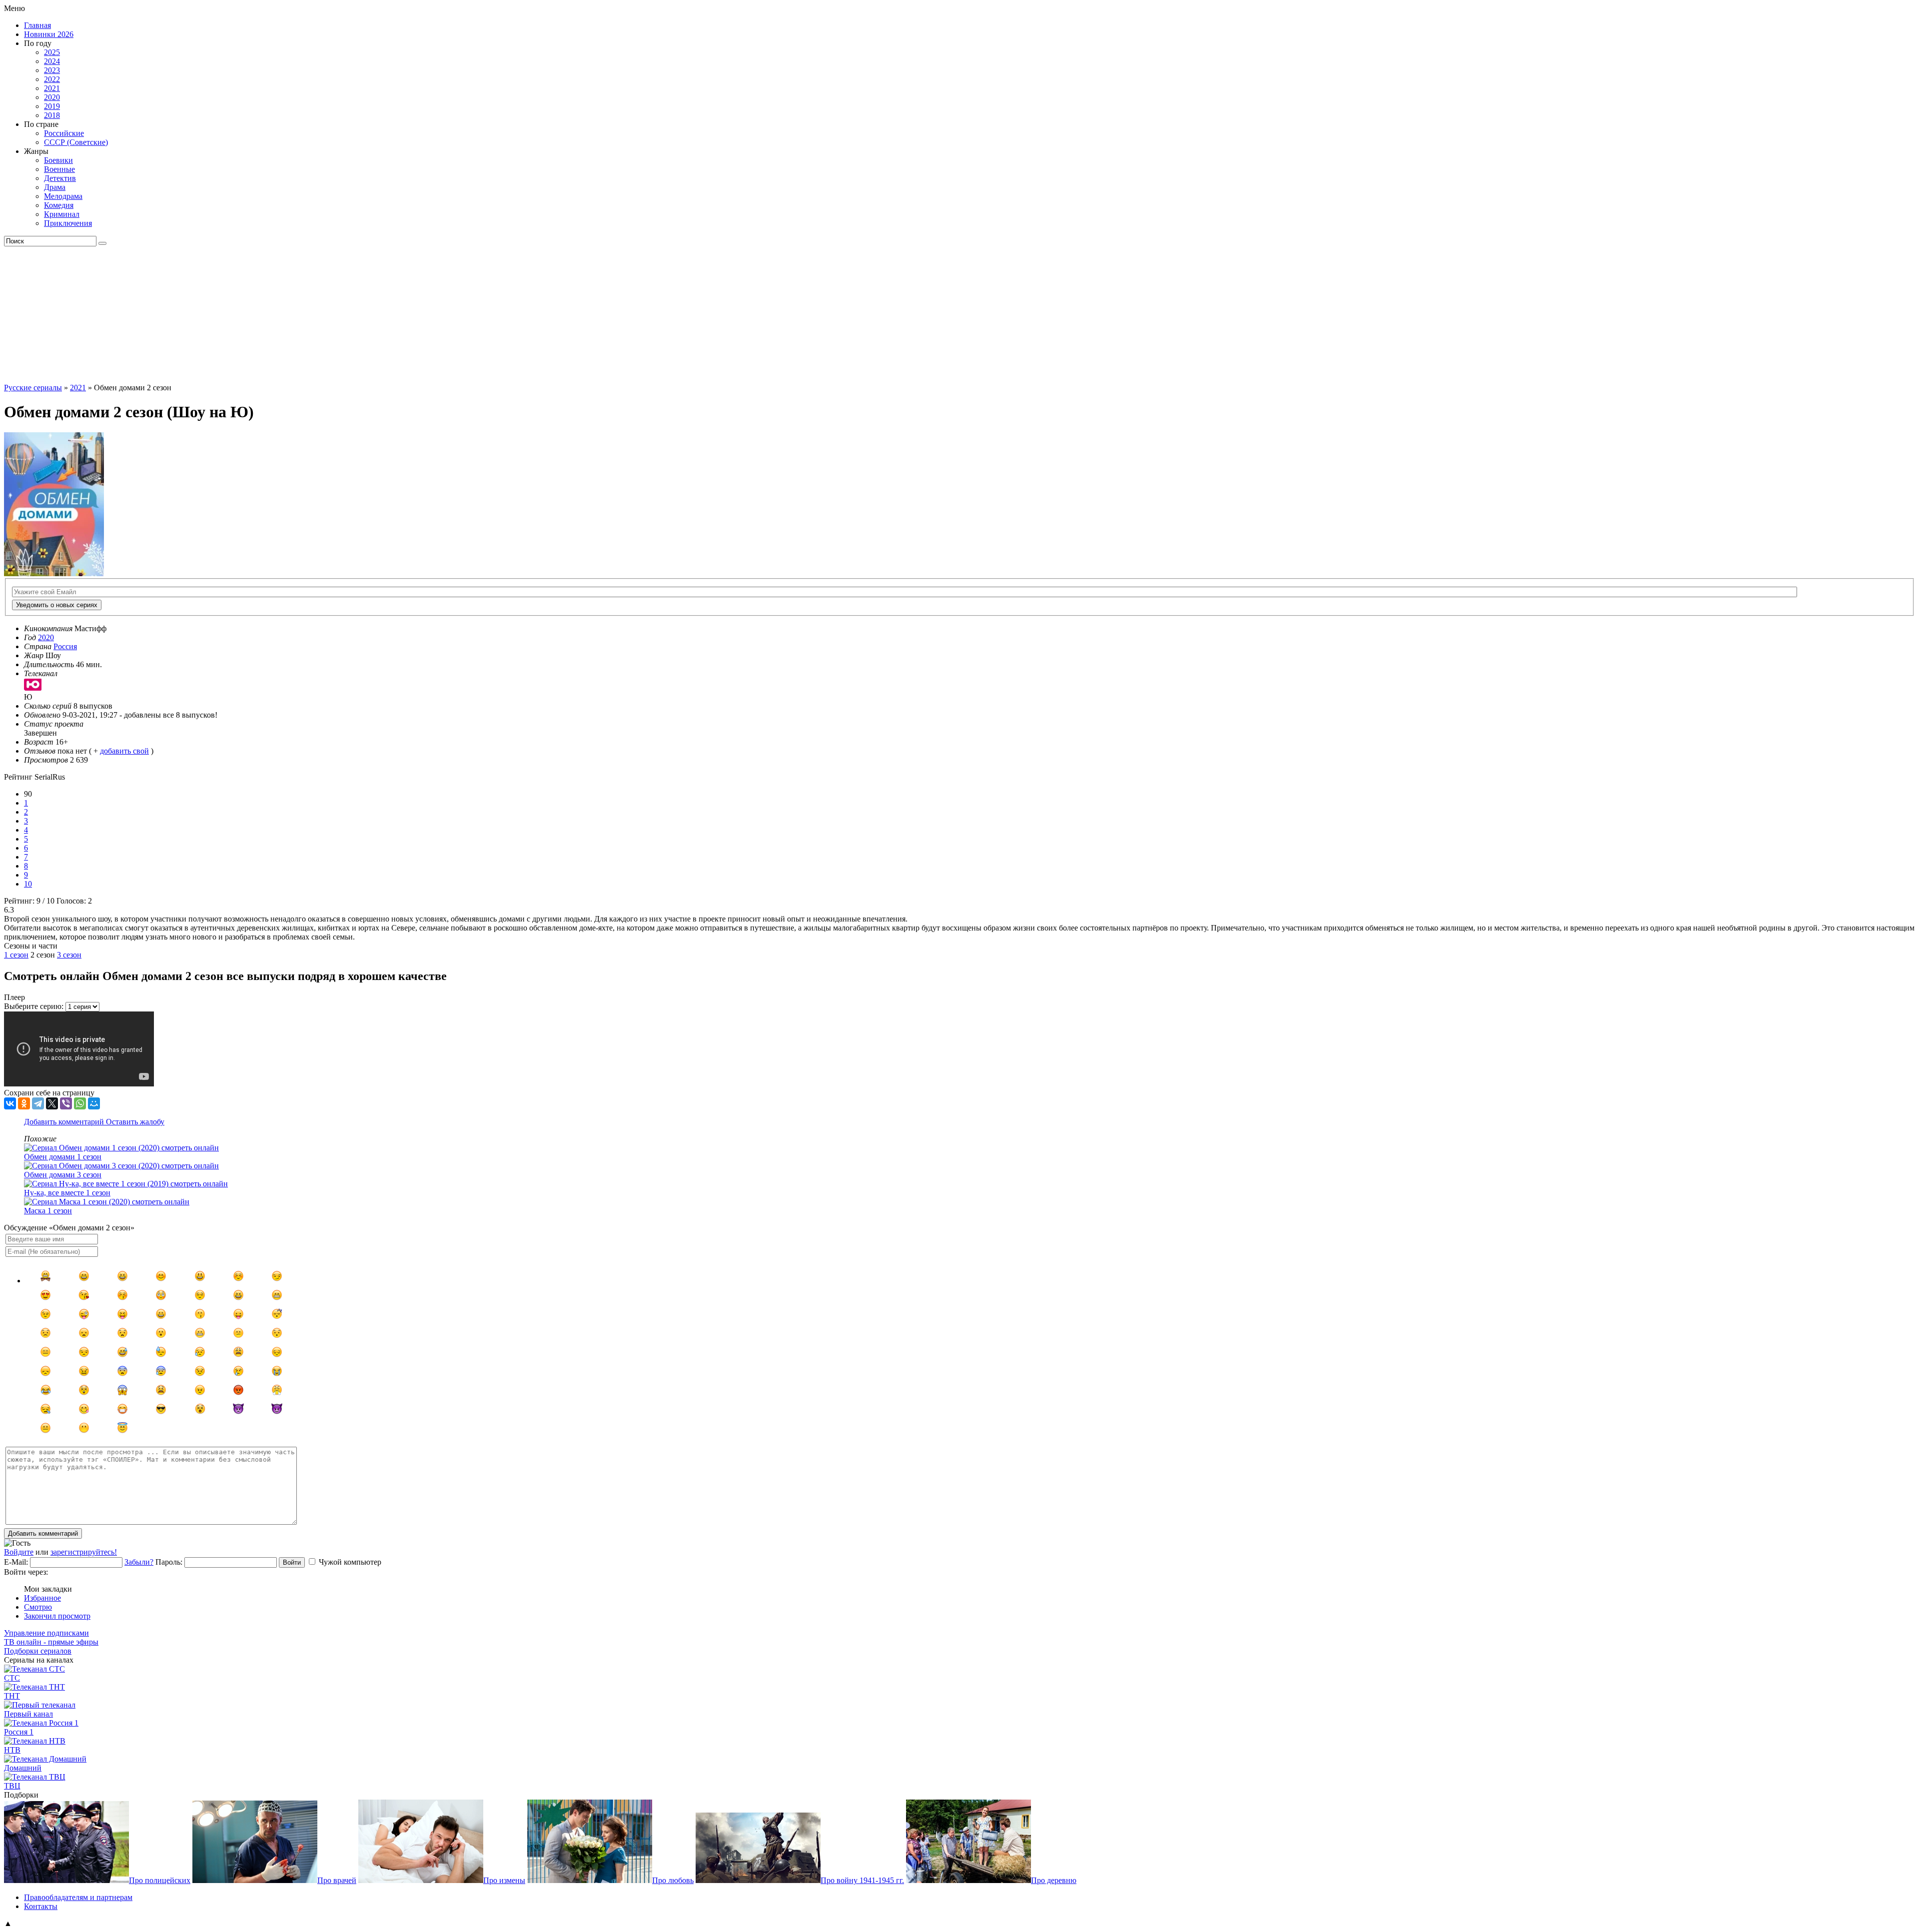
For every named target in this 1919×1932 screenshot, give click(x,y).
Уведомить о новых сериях (57, 605)
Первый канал (28, 1714)
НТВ (12, 1750)
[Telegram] (38, 1103)
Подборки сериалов (38, 1651)
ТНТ (12, 1696)
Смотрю (38, 1607)
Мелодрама (63, 196)
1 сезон (16, 955)
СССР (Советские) (76, 142)
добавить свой (124, 751)
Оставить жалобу (135, 1122)
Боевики (58, 160)
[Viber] (66, 1103)
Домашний (23, 1768)
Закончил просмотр (57, 1616)
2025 (52, 52)
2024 (52, 61)
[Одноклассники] (24, 1103)
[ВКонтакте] (10, 1103)
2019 (52, 106)
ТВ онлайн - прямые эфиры (51, 1642)
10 (28, 884)
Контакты (41, 1906)
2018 (52, 115)
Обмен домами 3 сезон (63, 1175)
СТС (12, 1678)
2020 (52, 97)
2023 (52, 70)
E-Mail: (16, 1562)
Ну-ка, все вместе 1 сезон (67, 1193)
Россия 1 (19, 1732)
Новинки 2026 (49, 34)
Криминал (62, 214)
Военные (59, 169)
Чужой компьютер (350, 1562)
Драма (55, 187)
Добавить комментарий (65, 1122)
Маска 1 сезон (48, 1211)
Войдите (19, 1552)
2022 (52, 79)
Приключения (68, 223)
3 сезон (69, 955)
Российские (64, 133)
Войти (292, 1562)
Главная (37, 25)
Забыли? (139, 1562)
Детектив (60, 178)
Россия (65, 646)
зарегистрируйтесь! (84, 1552)
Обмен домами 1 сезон (63, 1157)
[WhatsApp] (80, 1103)
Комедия (59, 205)
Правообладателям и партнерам (78, 1897)
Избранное (42, 1598)
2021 (52, 88)
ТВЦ (12, 1786)
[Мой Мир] (94, 1103)
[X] (52, 1103)
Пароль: (169, 1562)
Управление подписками (46, 1633)
